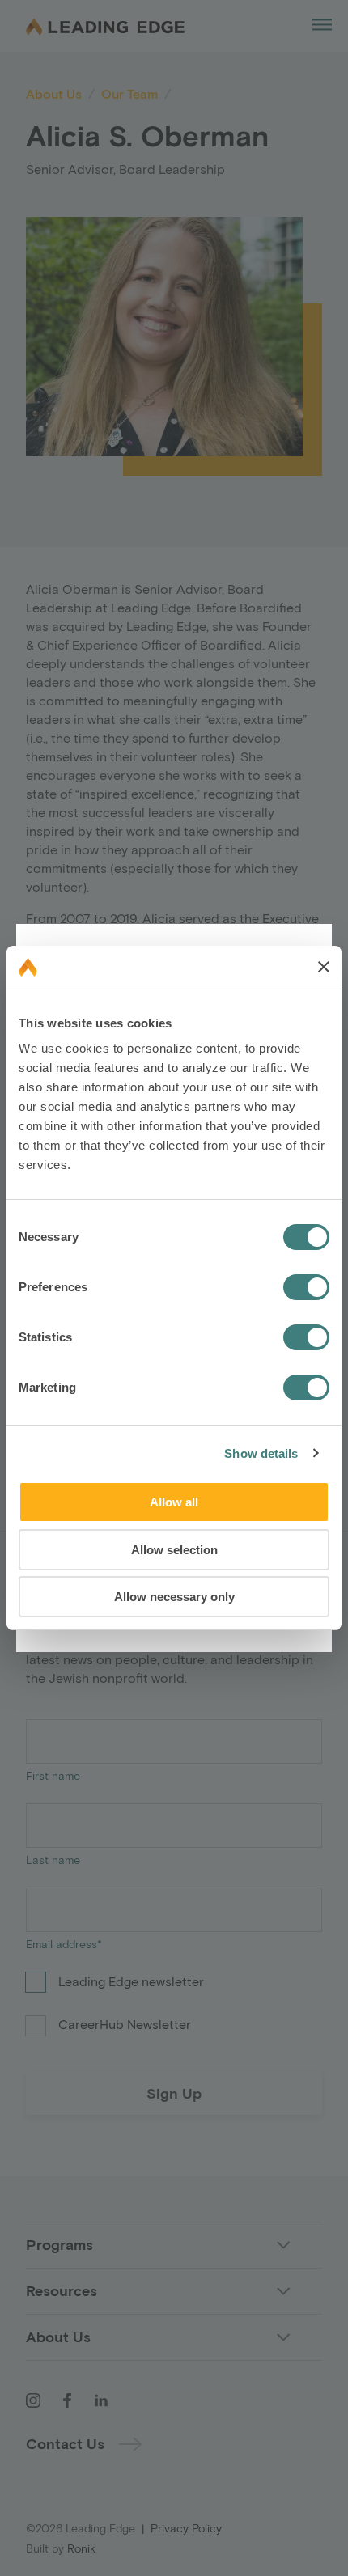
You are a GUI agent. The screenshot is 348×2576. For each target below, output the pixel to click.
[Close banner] (324, 967)
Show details (261, 1453)
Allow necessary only (174, 1597)
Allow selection (174, 1550)
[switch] (306, 1287)
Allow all (174, 1502)
